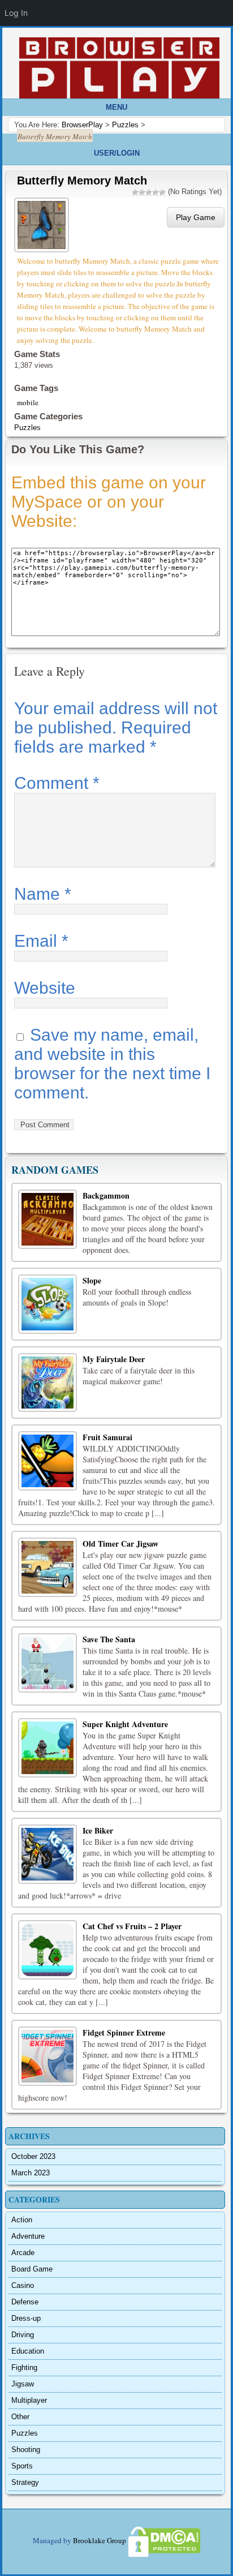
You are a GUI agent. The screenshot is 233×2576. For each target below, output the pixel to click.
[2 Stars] (142, 192)
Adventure (28, 2236)
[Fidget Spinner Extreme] (48, 2056)
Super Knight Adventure (125, 1724)
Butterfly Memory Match (82, 181)
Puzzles (27, 428)
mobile (28, 402)
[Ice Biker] (48, 1854)
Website (45, 988)
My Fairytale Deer (114, 1359)
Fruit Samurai (107, 1437)
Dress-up (26, 2318)
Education (28, 2351)
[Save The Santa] (48, 1663)
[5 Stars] (162, 192)
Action (22, 2220)
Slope (92, 1280)
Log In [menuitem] (16, 13)
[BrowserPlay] (119, 68)
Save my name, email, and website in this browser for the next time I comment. (112, 1064)
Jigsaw (23, 2384)
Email (41, 941)
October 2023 (33, 2156)
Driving (23, 2335)
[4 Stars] (156, 192)
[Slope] (48, 1304)
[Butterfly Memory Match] (43, 224)
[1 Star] (135, 192)
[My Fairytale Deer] (48, 1383)
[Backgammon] (48, 1219)
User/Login (117, 153)
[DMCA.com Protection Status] (163, 2541)
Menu (116, 107)
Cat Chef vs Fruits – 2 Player (132, 1926)
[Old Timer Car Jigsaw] (48, 1567)
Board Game (32, 2269)
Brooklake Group (100, 2541)
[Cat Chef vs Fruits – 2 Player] (48, 1950)
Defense (25, 2302)
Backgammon (106, 1195)
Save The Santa (109, 1639)
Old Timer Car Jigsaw (120, 1544)
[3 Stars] (149, 192)
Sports (22, 2466)
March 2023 (31, 2173)
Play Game (196, 217)
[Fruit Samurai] (48, 1461)
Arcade (23, 2253)
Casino (23, 2285)
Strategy (25, 2482)
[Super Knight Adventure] (48, 1748)
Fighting (24, 2367)
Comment (57, 783)
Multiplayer (29, 2400)
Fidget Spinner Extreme (124, 2032)
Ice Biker (98, 1830)
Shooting (26, 2450)
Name (43, 894)
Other (20, 2417)
